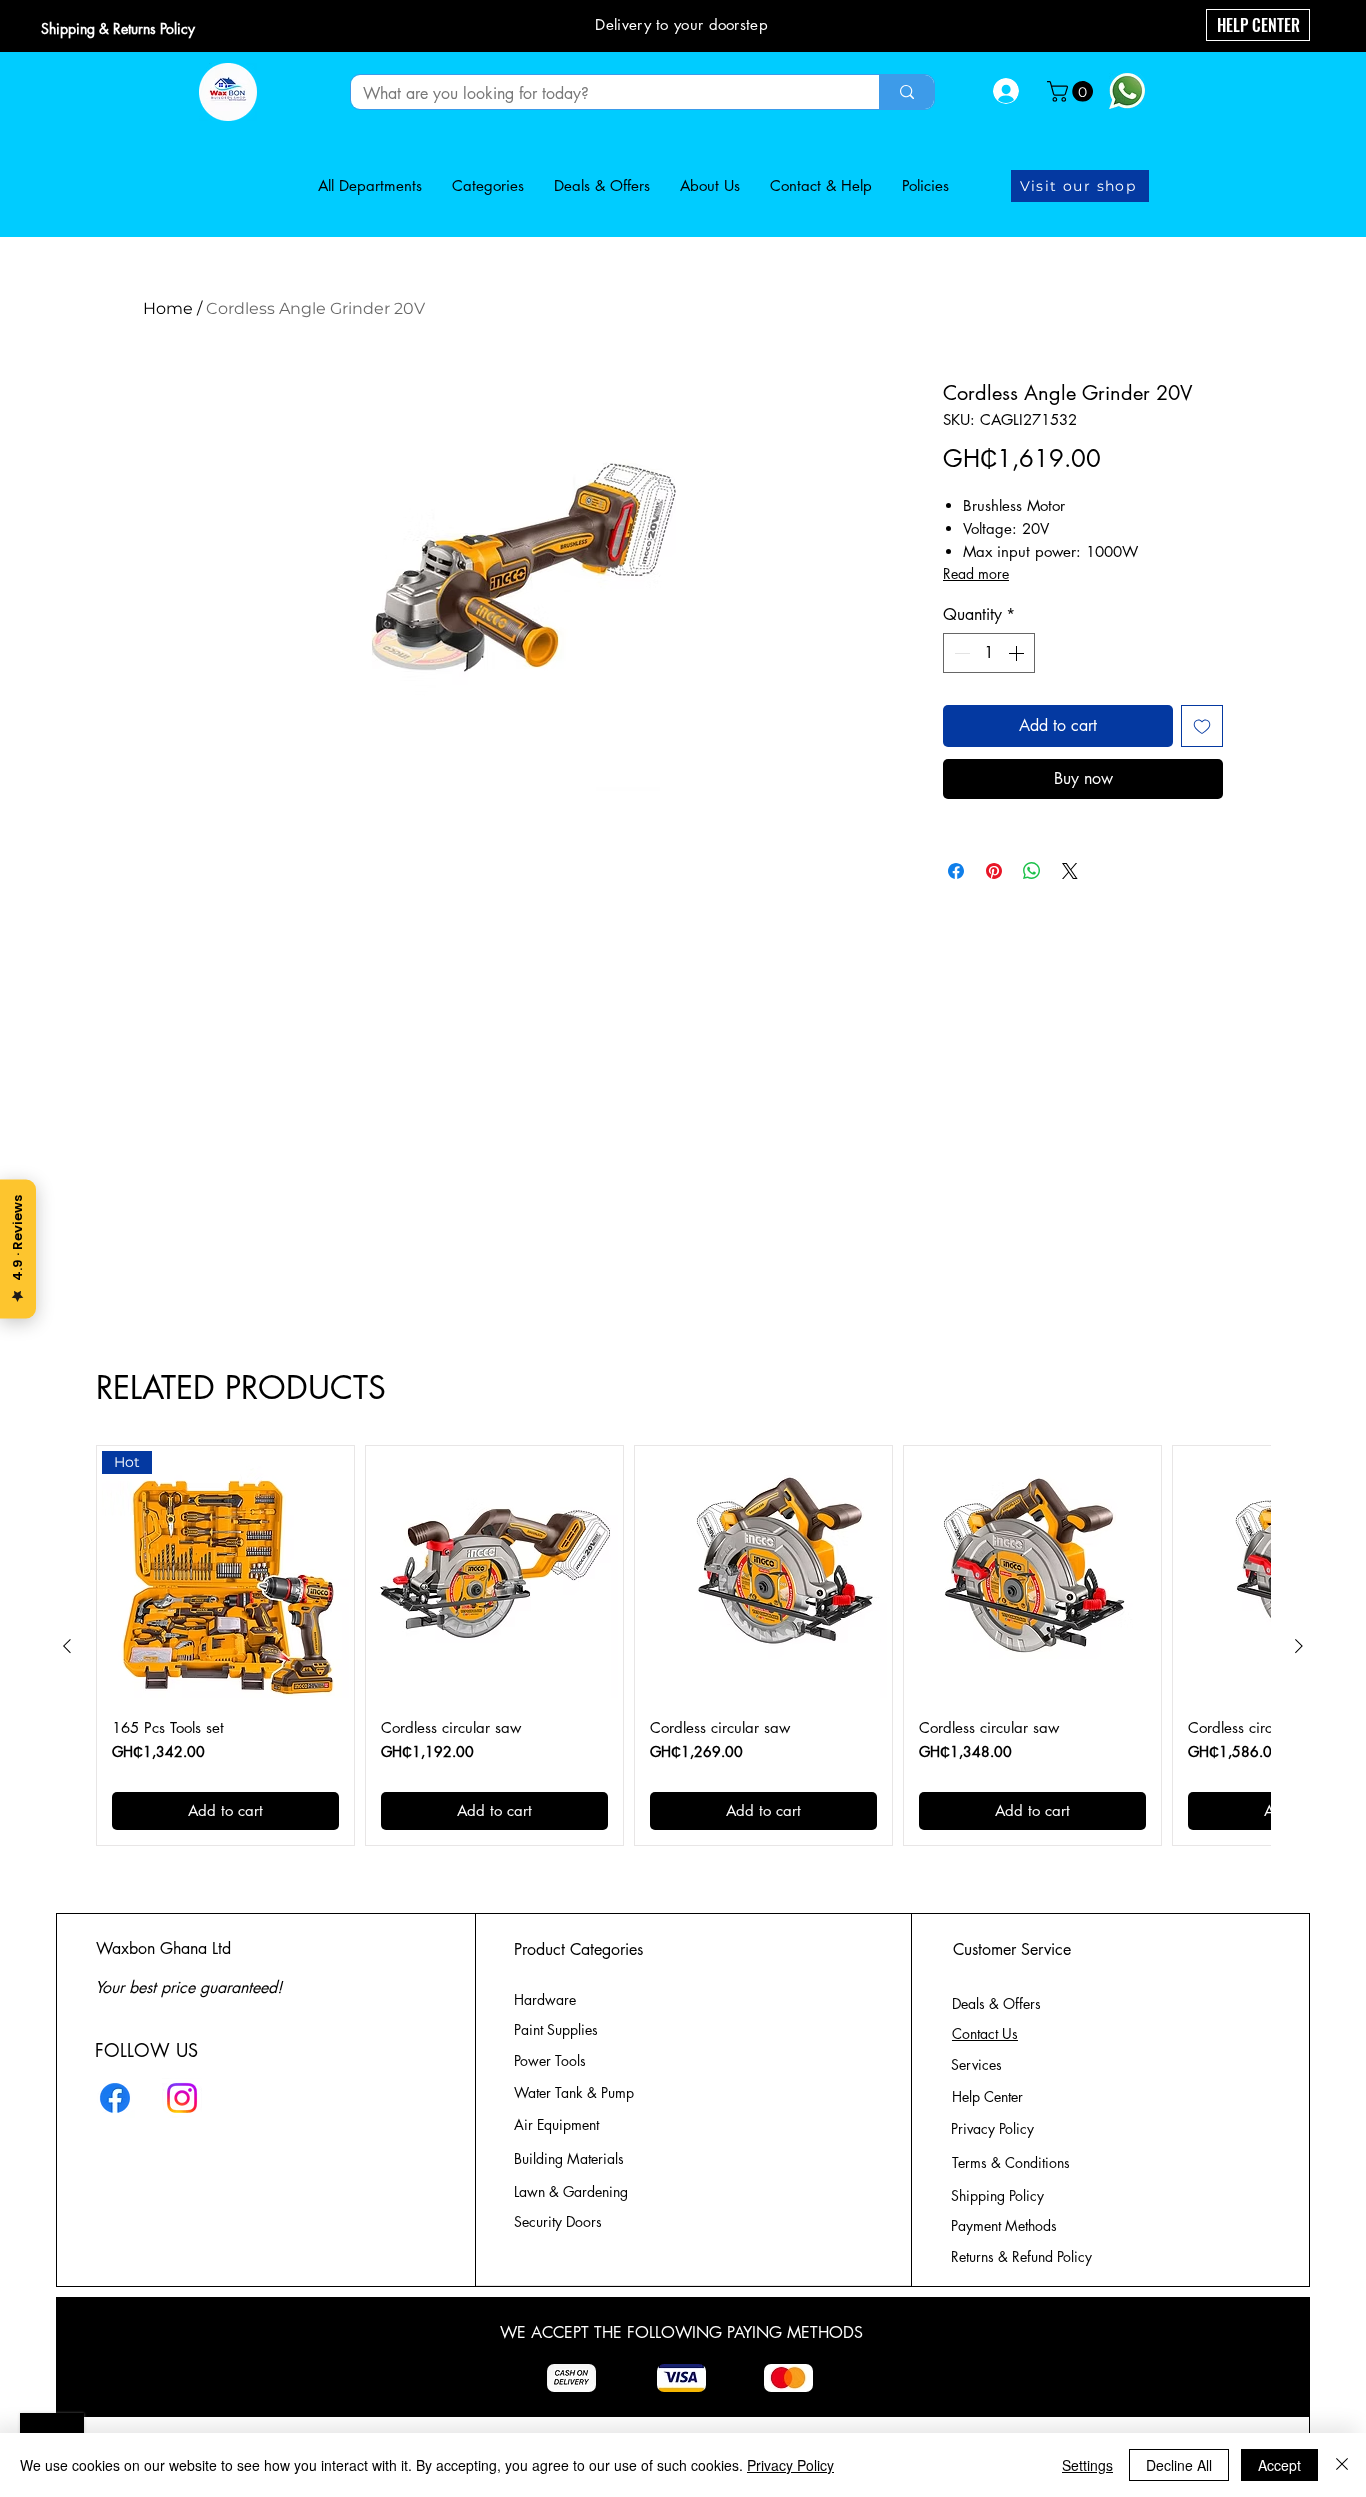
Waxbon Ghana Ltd (163, 1961)
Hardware (545, 2012)
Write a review (947, 1053)
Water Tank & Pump (574, 2105)
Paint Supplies (556, 2042)
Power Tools (550, 2073)
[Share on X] (1070, 871)
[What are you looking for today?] (906, 92)
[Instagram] (182, 2111)
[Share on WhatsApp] (1032, 871)
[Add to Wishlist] (1202, 726)
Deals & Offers (998, 2016)
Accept (1279, 2465)
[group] (683, 1659)
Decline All (1179, 2465)
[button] (1072, 91)
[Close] (1342, 2465)
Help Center (989, 2109)
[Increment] (1018, 653)
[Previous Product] (67, 1659)
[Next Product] (1299, 1659)
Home (168, 308)
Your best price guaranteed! (188, 2000)
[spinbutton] (989, 653)
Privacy (992, 2141)
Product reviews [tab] (233, 1186)
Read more (976, 573)
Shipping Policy (997, 2208)
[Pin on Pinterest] (994, 871)
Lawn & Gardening (573, 2204)
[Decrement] (960, 653)
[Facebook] (115, 2111)
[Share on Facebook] (956, 871)
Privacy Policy (790, 2465)
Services (976, 2077)
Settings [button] (1087, 2465)
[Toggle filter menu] (1148, 1244)
